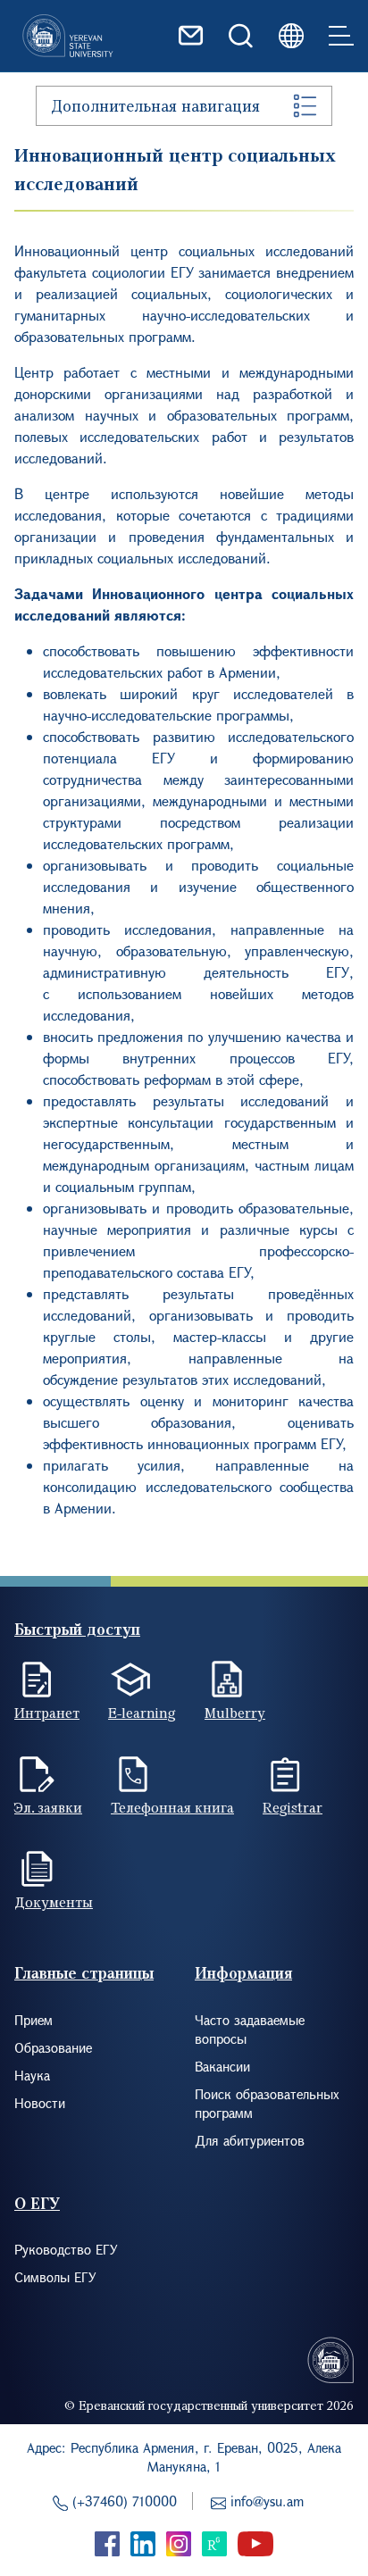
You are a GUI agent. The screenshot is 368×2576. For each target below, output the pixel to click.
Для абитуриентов (250, 2140)
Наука (32, 2075)
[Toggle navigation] (341, 36)
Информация (243, 1973)
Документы (54, 1902)
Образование (53, 2047)
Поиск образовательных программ (267, 2103)
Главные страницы (84, 1973)
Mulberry (235, 1713)
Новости (40, 2103)
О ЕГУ (37, 2203)
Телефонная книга (172, 1807)
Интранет (47, 1713)
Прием (33, 2020)
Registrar (293, 1807)
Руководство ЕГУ (66, 2249)
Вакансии (222, 2066)
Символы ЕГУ (55, 2277)
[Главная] (68, 36)
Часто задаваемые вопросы (250, 2029)
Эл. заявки (48, 1807)
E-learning (142, 1713)
